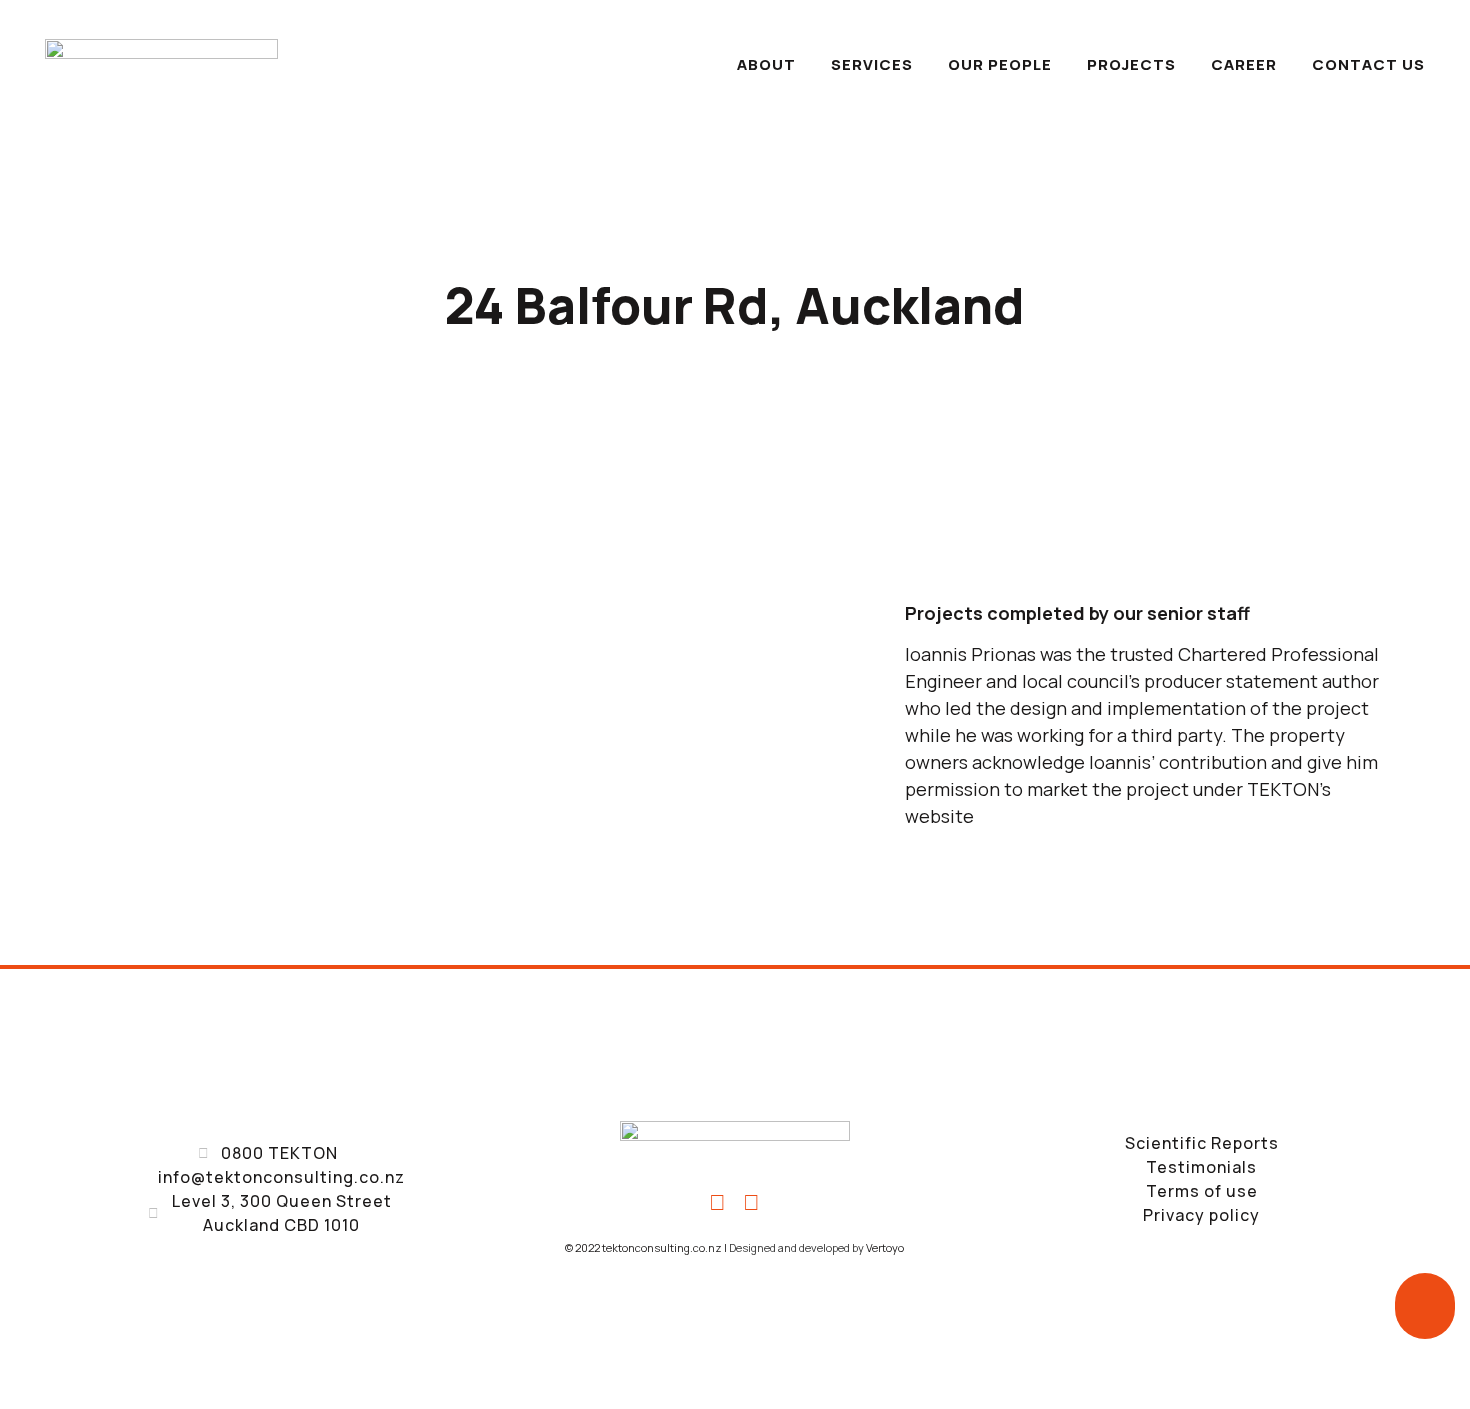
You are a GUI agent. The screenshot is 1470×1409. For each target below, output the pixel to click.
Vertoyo (885, 1247)
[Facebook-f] (718, 1202)
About (766, 64)
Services (872, 64)
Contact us (1368, 64)
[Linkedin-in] (752, 1202)
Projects (1131, 64)
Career (1244, 64)
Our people (1000, 64)
